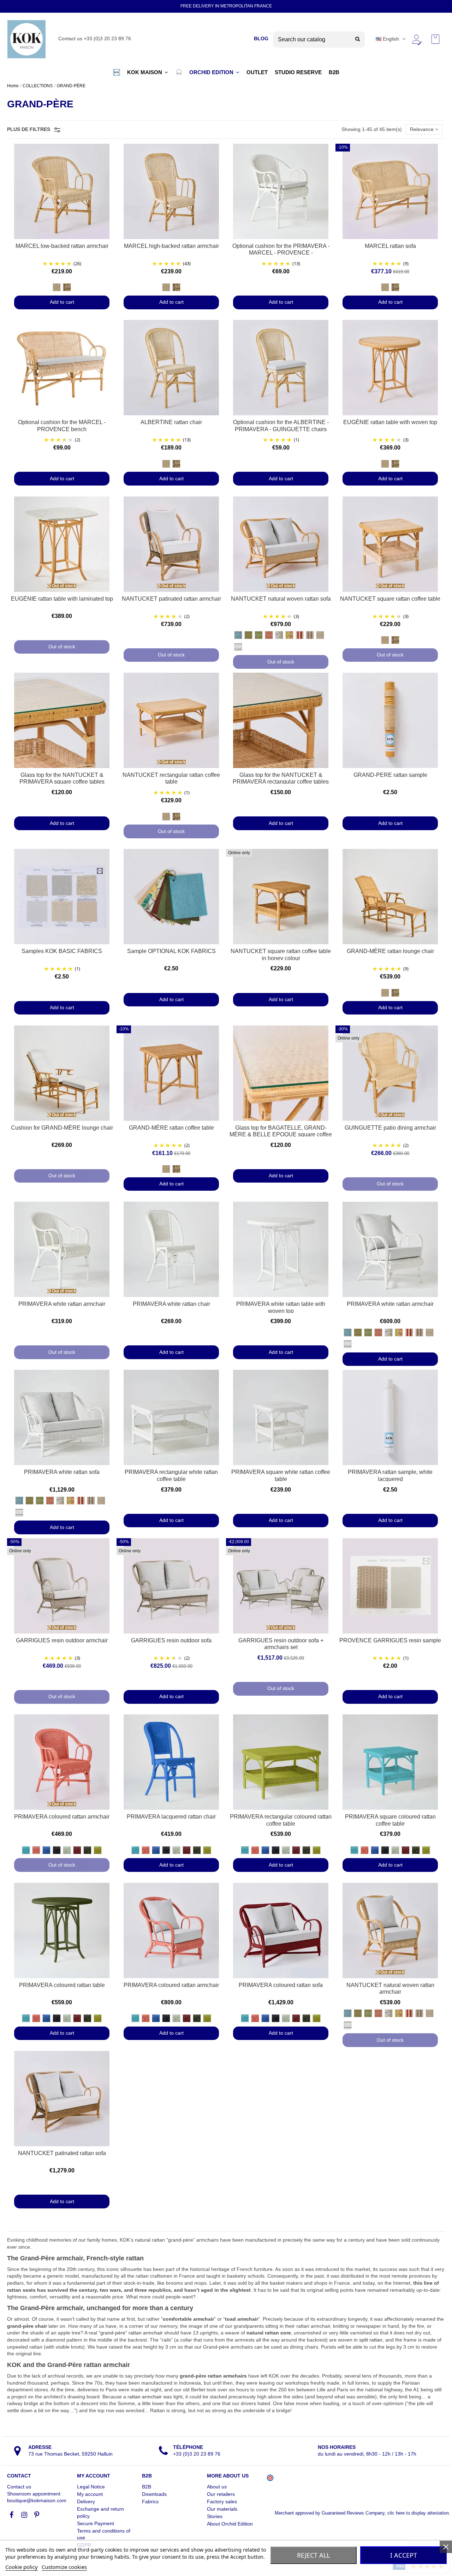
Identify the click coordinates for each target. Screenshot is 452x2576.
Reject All (313, 2555)
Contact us (19, 2487)
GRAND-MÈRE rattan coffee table (171, 1128)
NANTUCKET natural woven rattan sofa (281, 599)
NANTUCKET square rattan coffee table (390, 599)
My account (90, 2494)
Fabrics (150, 2501)
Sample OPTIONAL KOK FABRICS (171, 951)
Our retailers (221, 2494)
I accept (404, 2555)
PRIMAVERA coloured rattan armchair (62, 1817)
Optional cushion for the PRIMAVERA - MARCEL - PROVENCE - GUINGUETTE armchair (281, 253)
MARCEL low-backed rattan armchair (62, 246)
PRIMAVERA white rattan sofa (62, 1472)
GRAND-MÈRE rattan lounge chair (390, 951)
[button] (117, 72)
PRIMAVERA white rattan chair (171, 1304)
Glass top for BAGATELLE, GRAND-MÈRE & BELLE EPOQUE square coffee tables (281, 1135)
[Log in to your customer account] (416, 39)
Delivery (86, 2501)
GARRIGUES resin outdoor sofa (171, 1640)
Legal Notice (91, 2487)
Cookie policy (22, 2567)
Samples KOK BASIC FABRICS (62, 951)
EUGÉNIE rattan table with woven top (390, 422)
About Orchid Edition (230, 2524)
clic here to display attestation (418, 2513)
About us (217, 2487)
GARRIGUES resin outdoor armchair (62, 1640)
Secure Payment (96, 2523)
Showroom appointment (34, 2494)
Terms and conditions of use (104, 2534)
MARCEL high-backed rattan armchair (171, 246)
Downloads (154, 2494)
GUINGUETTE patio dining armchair (390, 1128)
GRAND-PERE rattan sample (390, 775)
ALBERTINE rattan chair (171, 422)
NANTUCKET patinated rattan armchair (171, 599)
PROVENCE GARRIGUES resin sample (390, 1640)
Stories (215, 2516)
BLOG (261, 38)
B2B (147, 2487)
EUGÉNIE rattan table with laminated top (62, 599)
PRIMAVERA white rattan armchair (62, 1304)
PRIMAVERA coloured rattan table (62, 1985)
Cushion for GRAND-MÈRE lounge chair (62, 1128)
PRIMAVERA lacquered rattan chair (171, 1817)
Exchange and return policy (100, 2512)
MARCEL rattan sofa (390, 246)
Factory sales (222, 2501)
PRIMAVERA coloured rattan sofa (281, 1985)
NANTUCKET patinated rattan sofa (62, 2153)
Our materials (222, 2509)
